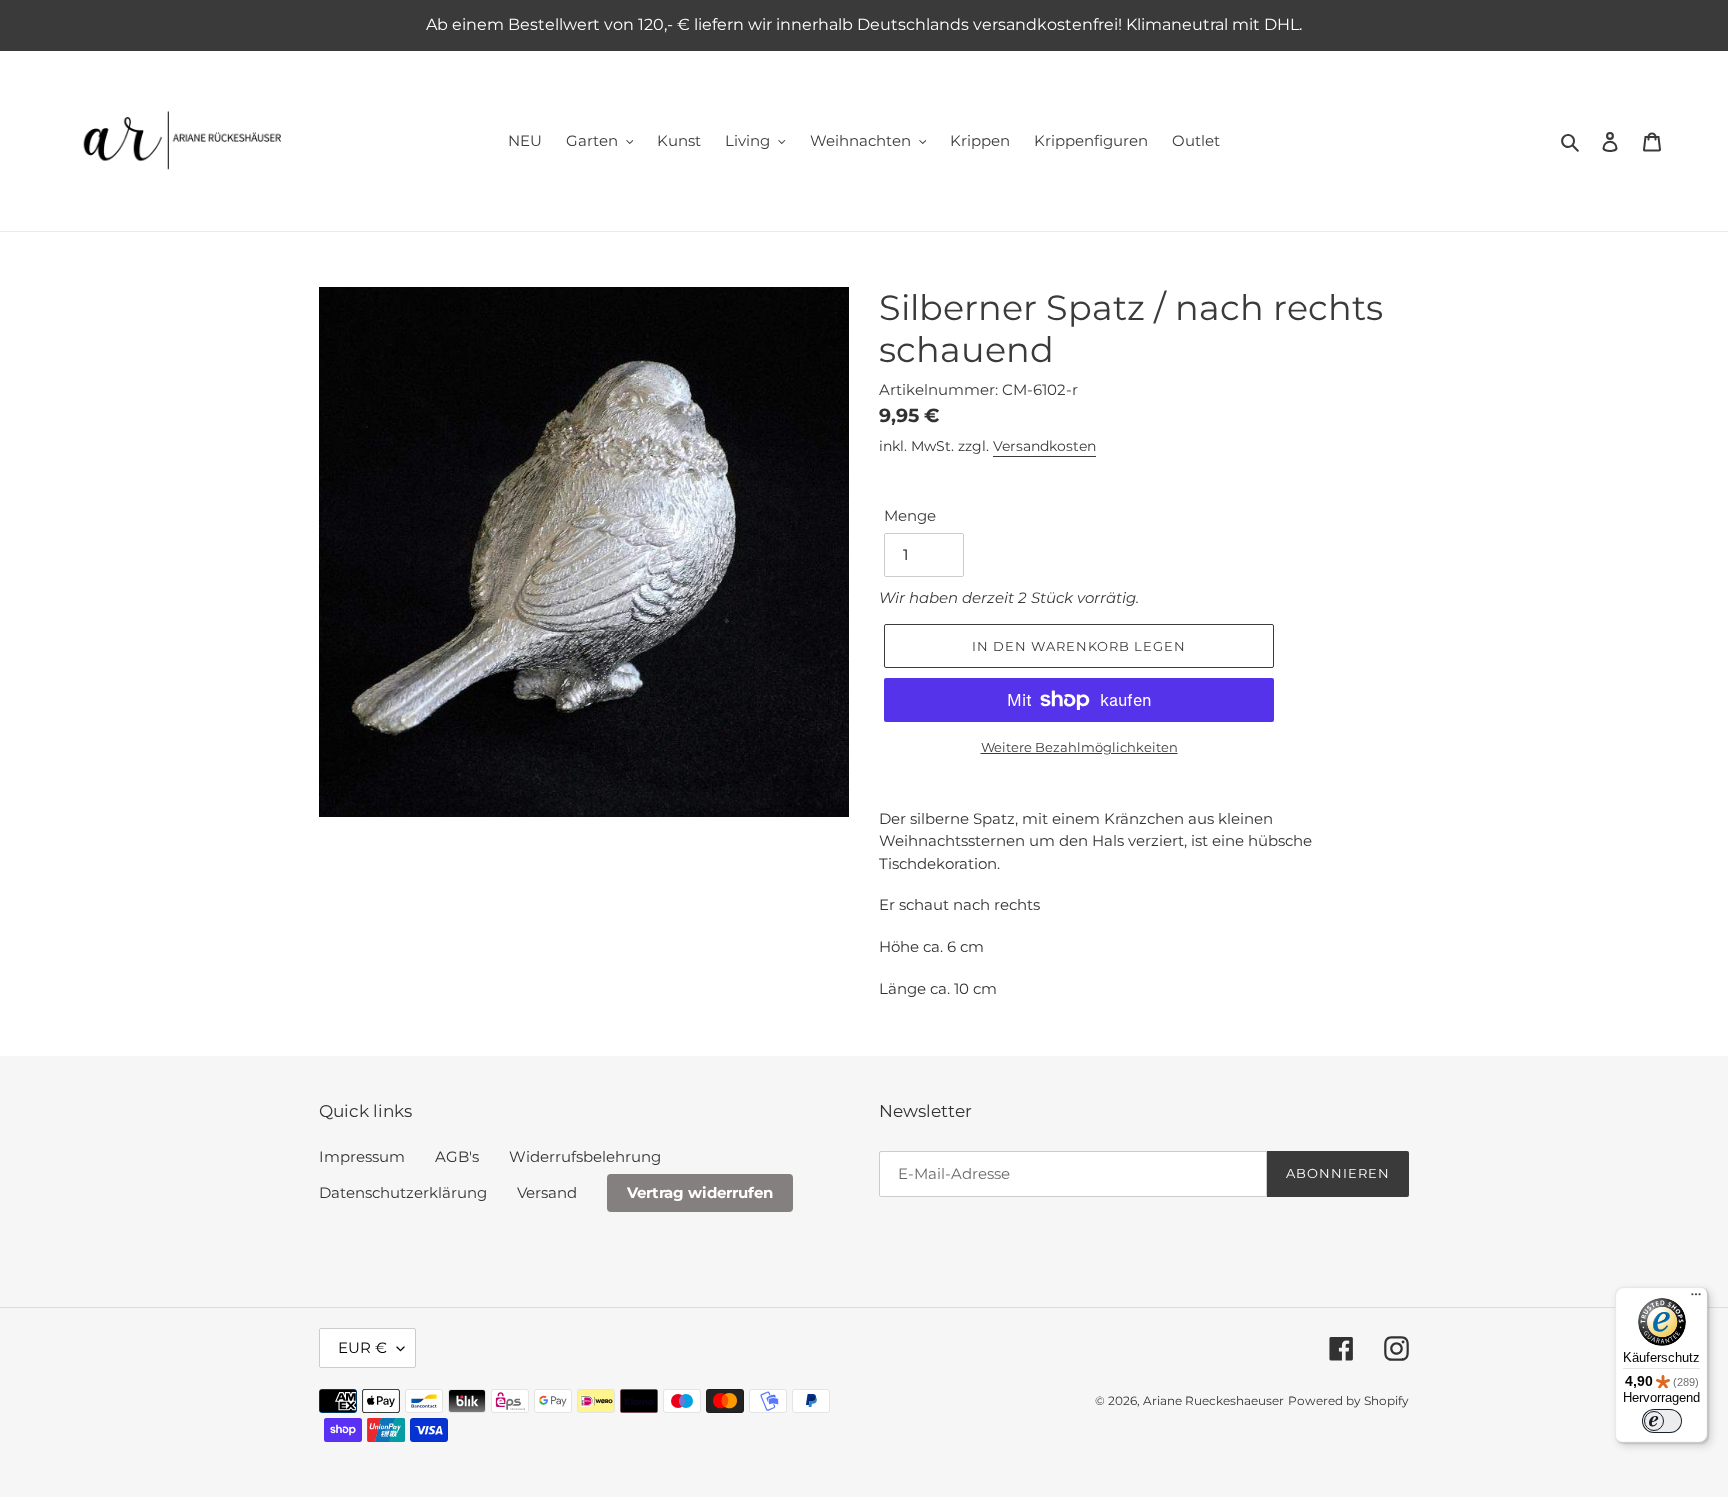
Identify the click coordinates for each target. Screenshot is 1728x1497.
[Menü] (1696, 1299)
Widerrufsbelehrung (585, 1156)
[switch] (1662, 1421)
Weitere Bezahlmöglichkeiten (1079, 747)
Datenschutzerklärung (403, 1192)
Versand (547, 1192)
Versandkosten (1044, 446)
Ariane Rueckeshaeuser (1213, 1400)
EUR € (362, 1347)
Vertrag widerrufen (700, 1192)
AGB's (457, 1156)
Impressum (362, 1156)
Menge (910, 515)
